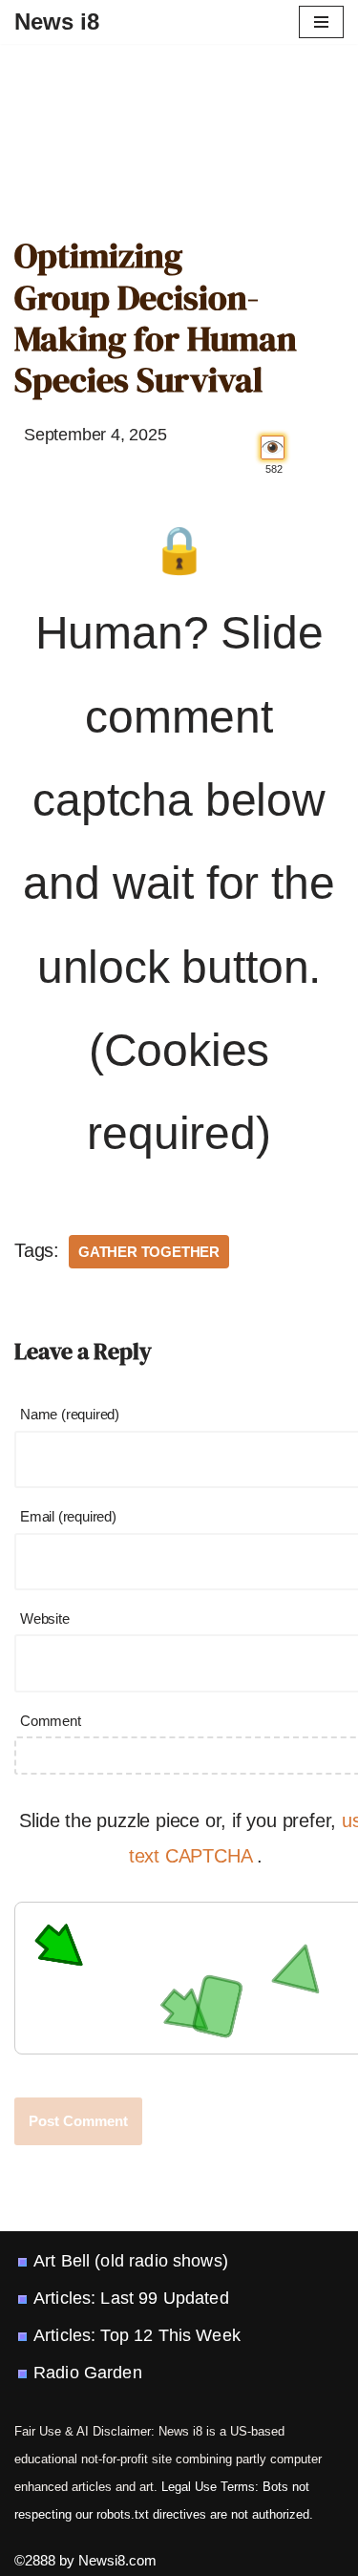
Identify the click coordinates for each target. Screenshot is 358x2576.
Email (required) (68, 1516)
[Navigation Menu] (321, 22)
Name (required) (70, 1414)
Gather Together (149, 1252)
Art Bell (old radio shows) (131, 2261)
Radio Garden (88, 2373)
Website (45, 1618)
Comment (51, 1721)
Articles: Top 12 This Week (137, 2335)
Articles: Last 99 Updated (131, 2298)
